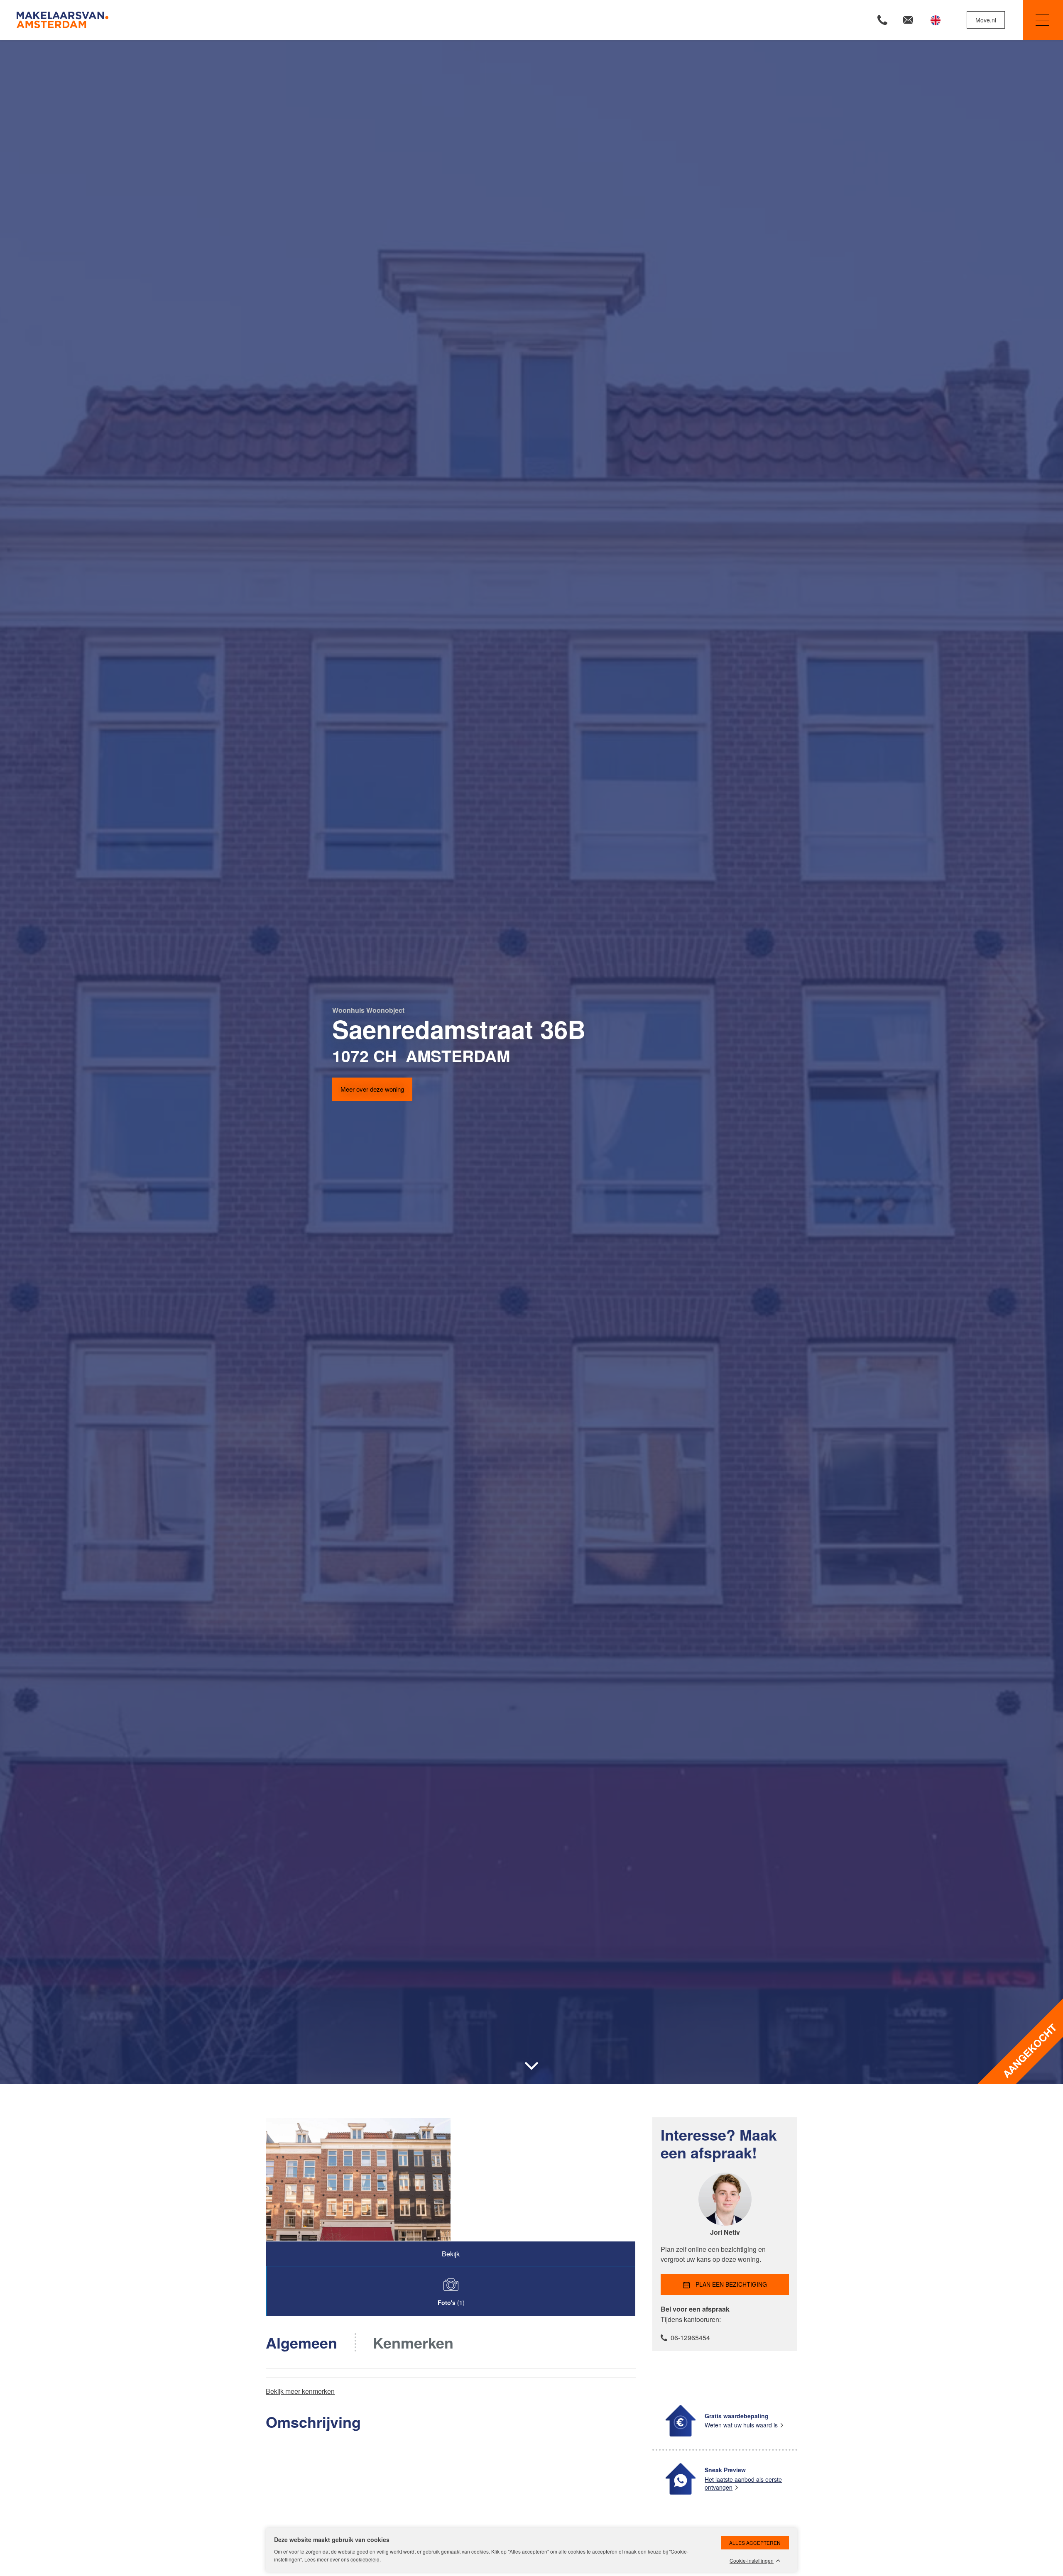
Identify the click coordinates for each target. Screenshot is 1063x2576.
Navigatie (1043, 20)
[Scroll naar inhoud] (531, 2066)
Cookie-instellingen (752, 2561)
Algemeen (301, 2342)
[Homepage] (273, 20)
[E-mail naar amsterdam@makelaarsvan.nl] (908, 20)
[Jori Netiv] (725, 2223)
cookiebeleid (365, 2559)
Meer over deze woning (372, 1089)
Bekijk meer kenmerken (300, 2391)
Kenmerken (413, 2342)
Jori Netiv (725, 2232)
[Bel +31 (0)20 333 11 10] (882, 20)
